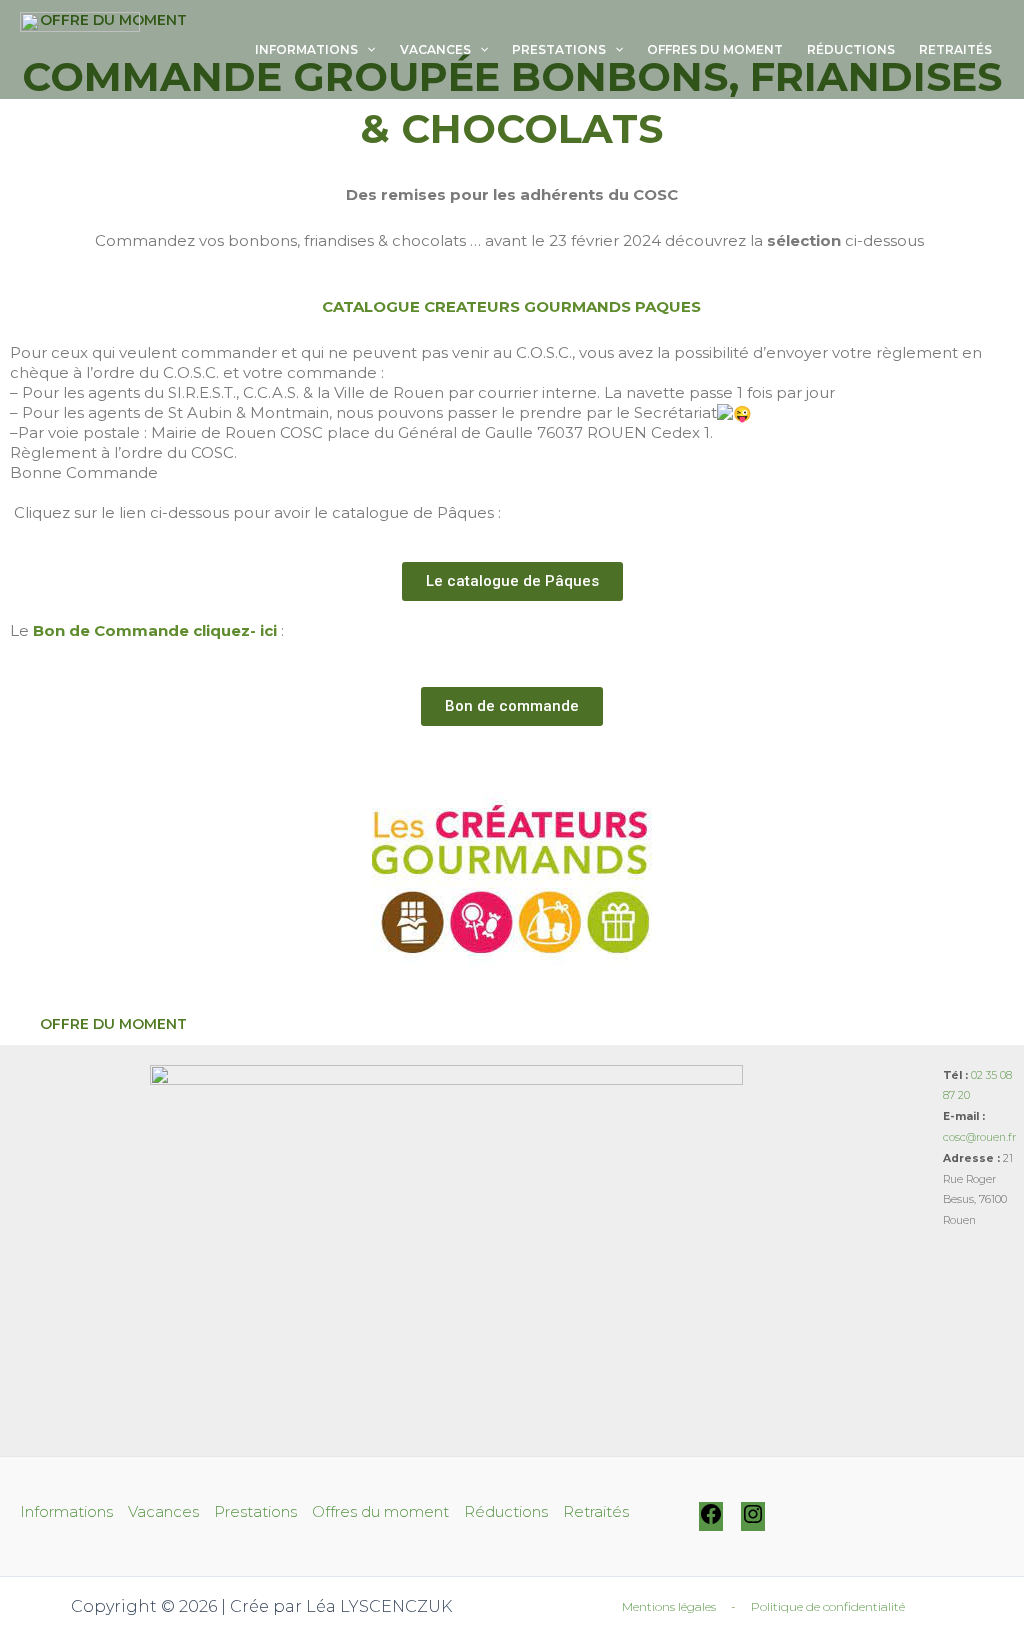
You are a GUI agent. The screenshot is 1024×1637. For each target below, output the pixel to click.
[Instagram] (753, 1521)
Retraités (955, 49)
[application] (366, 50)
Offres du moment (715, 49)
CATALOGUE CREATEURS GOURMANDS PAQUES (511, 306)
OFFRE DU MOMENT (113, 1024)
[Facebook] (711, 1521)
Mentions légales (669, 1606)
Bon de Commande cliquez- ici (155, 630)
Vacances (435, 49)
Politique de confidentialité (828, 1606)
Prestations (559, 49)
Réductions (851, 49)
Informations (306, 49)
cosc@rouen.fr (979, 1137)
